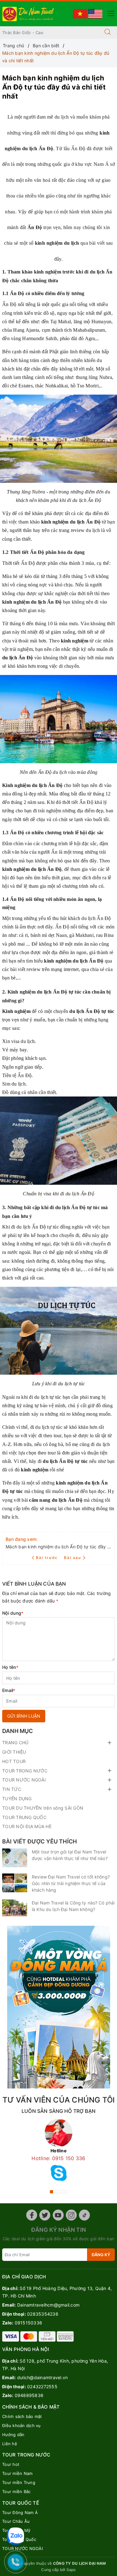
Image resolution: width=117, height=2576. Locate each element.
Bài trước (48, 1558)
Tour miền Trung (19, 2482)
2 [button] (56, 2192)
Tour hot (11, 2464)
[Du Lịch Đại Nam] (29, 13)
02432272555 (42, 2387)
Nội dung (13, 1613)
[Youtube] (58, 2215)
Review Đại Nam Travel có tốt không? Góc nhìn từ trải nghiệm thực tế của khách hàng (71, 1883)
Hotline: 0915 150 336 (58, 2158)
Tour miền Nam (17, 2473)
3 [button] (61, 2192)
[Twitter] (45, 2215)
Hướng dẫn (13, 2435)
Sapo (71, 2570)
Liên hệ (10, 2444)
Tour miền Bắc (16, 2492)
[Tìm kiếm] (108, 33)
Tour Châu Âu (16, 2521)
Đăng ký (101, 2255)
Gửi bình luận (24, 1716)
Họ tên (10, 1667)
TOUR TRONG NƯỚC (25, 1771)
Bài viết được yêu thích (39, 1841)
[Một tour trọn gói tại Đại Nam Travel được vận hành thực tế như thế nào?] (15, 1858)
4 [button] (66, 2192)
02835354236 (43, 2314)
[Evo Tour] (58, 2007)
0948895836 (29, 2395)
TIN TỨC (12, 1789)
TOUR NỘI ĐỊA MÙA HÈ (27, 1826)
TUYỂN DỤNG (17, 1799)
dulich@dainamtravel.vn (43, 2377)
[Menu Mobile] (109, 13)
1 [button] (51, 2192)
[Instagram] (71, 2215)
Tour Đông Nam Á (20, 2512)
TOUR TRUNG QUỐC (24, 1817)
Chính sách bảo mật (22, 2416)
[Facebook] (32, 2215)
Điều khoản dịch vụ (22, 2425)
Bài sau (73, 1558)
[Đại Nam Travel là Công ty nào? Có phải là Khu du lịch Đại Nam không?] (15, 1908)
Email (9, 1690)
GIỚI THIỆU (14, 1752)
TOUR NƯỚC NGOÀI (24, 1780)
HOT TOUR (14, 1761)
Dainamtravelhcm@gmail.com (48, 2305)
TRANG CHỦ (15, 1743)
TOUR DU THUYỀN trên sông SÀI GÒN (43, 1808)
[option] (58, 2152)
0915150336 (29, 2323)
